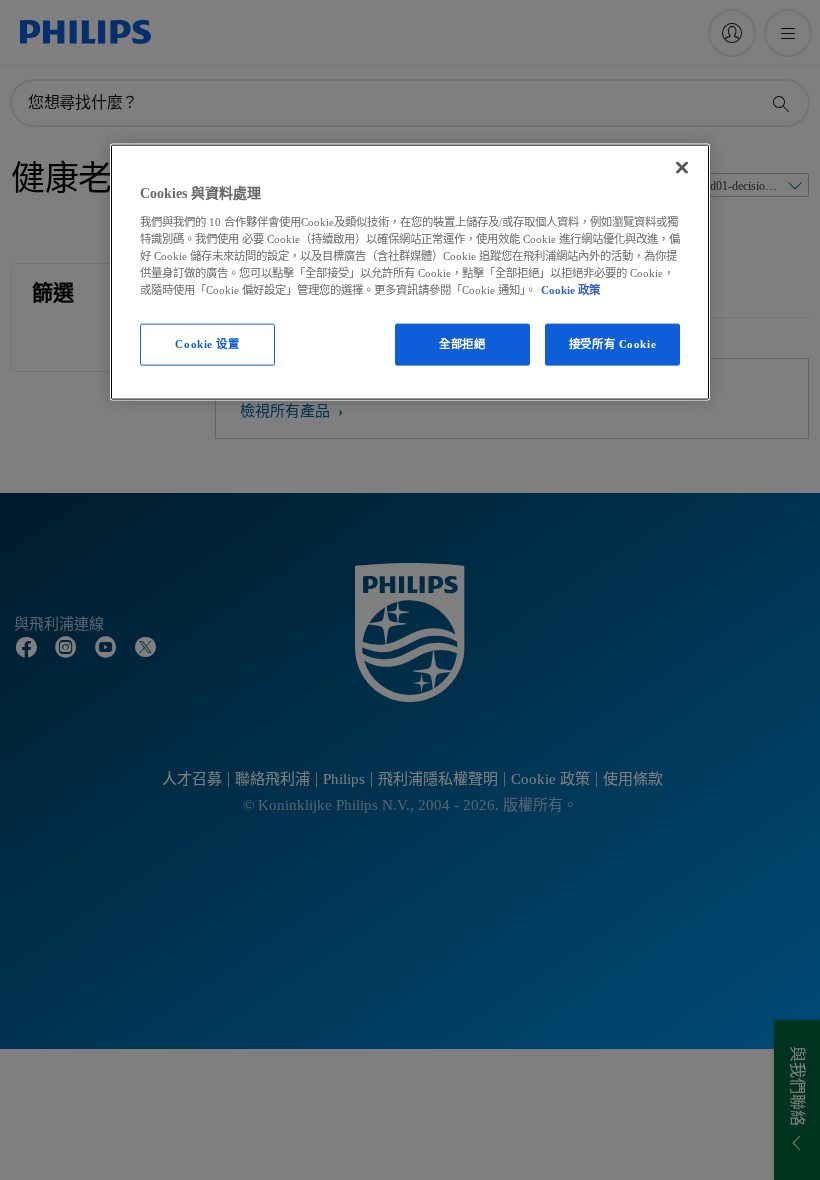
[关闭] (682, 168)
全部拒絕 (462, 344)
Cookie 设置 (207, 344)
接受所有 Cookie (612, 344)
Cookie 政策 (570, 289)
